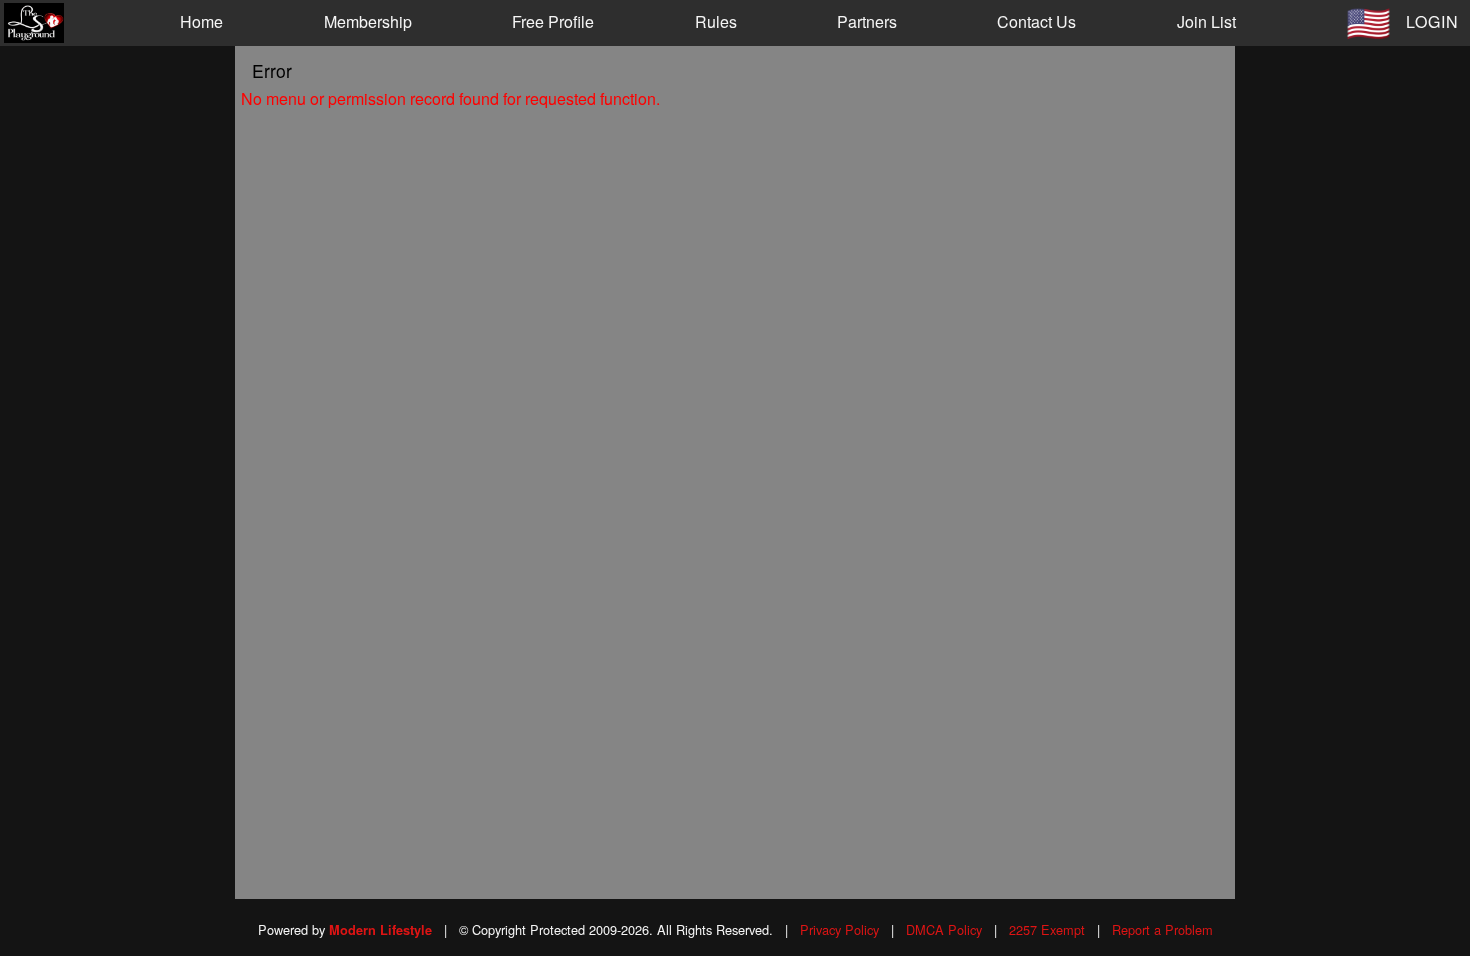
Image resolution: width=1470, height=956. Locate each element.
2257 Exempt (1047, 929)
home (201, 21)
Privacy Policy (839, 929)
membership (368, 21)
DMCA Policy (944, 929)
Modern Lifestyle (380, 930)
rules (716, 21)
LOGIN (1432, 21)
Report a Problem (1162, 929)
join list (1206, 21)
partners (867, 21)
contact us (1036, 21)
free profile (553, 21)
